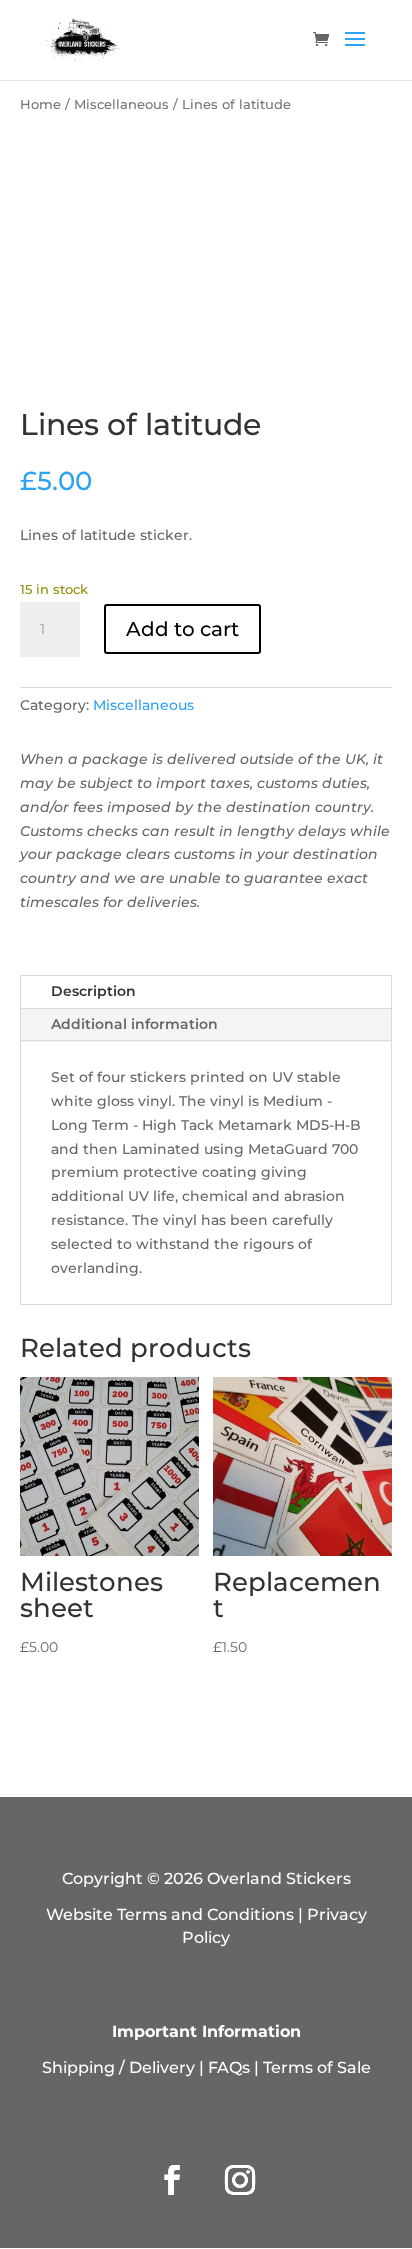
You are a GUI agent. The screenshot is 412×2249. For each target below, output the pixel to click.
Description (93, 991)
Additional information (134, 1024)
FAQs (229, 2067)
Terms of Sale (317, 2067)
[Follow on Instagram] (240, 2180)
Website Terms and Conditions (170, 1914)
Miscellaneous (121, 104)
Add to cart (182, 629)
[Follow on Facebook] (172, 2180)
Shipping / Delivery (118, 2067)
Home (40, 104)
